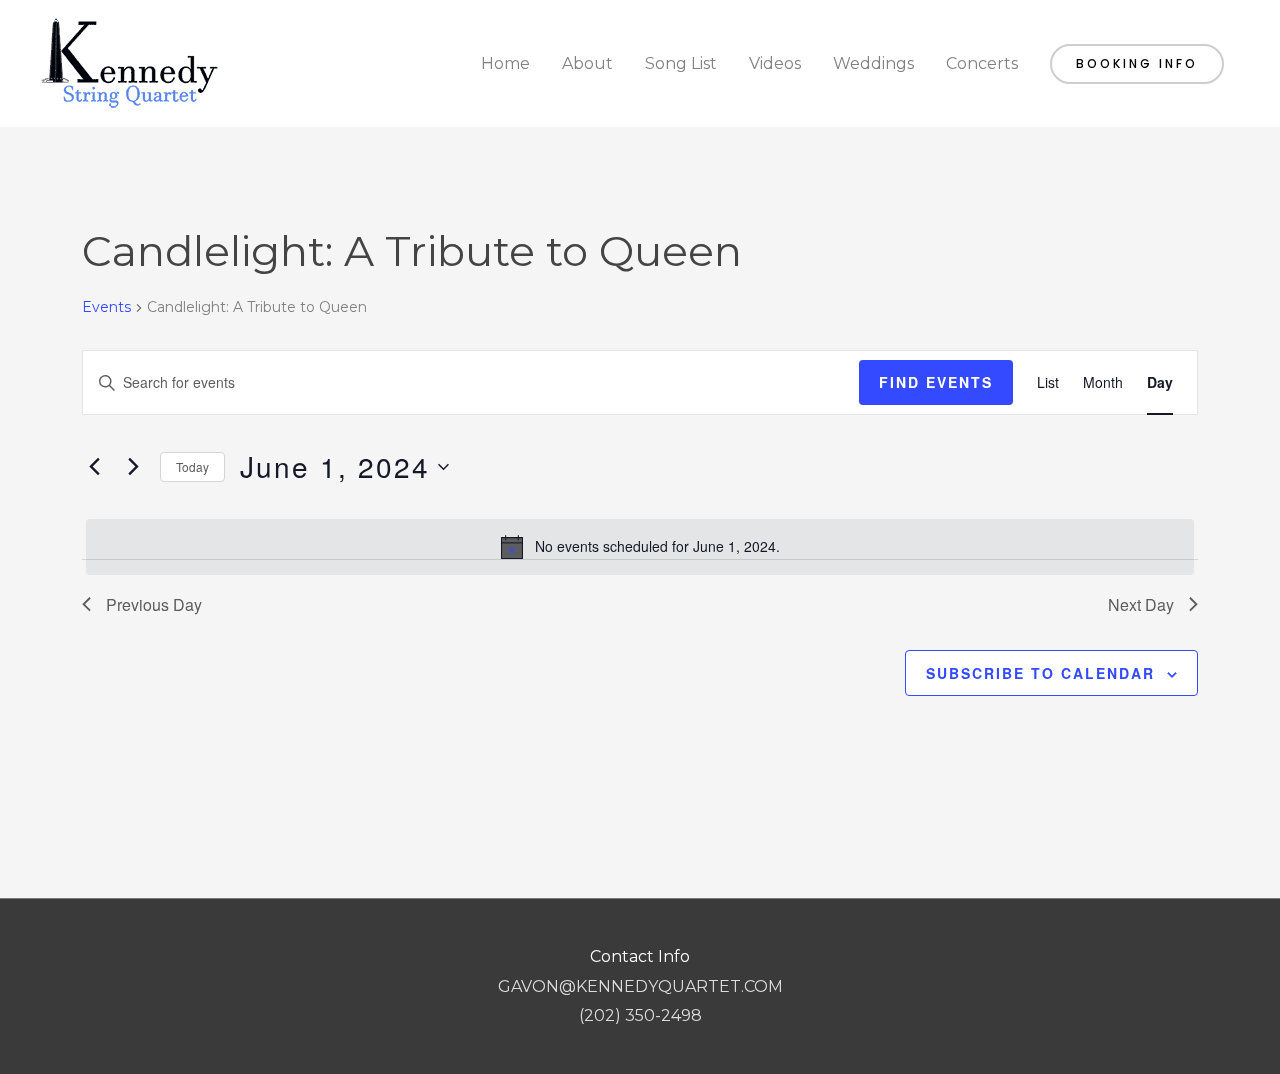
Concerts (982, 63)
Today (192, 466)
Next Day (1141, 604)
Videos (775, 63)
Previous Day (154, 604)
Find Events (936, 382)
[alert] (640, 547)
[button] (1137, 64)
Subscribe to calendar (1040, 673)
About (587, 63)
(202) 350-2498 (640, 1015)
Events (106, 307)
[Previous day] (94, 467)
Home (505, 63)
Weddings (873, 63)
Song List (681, 63)
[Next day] (133, 467)
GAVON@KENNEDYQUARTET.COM (640, 986)
